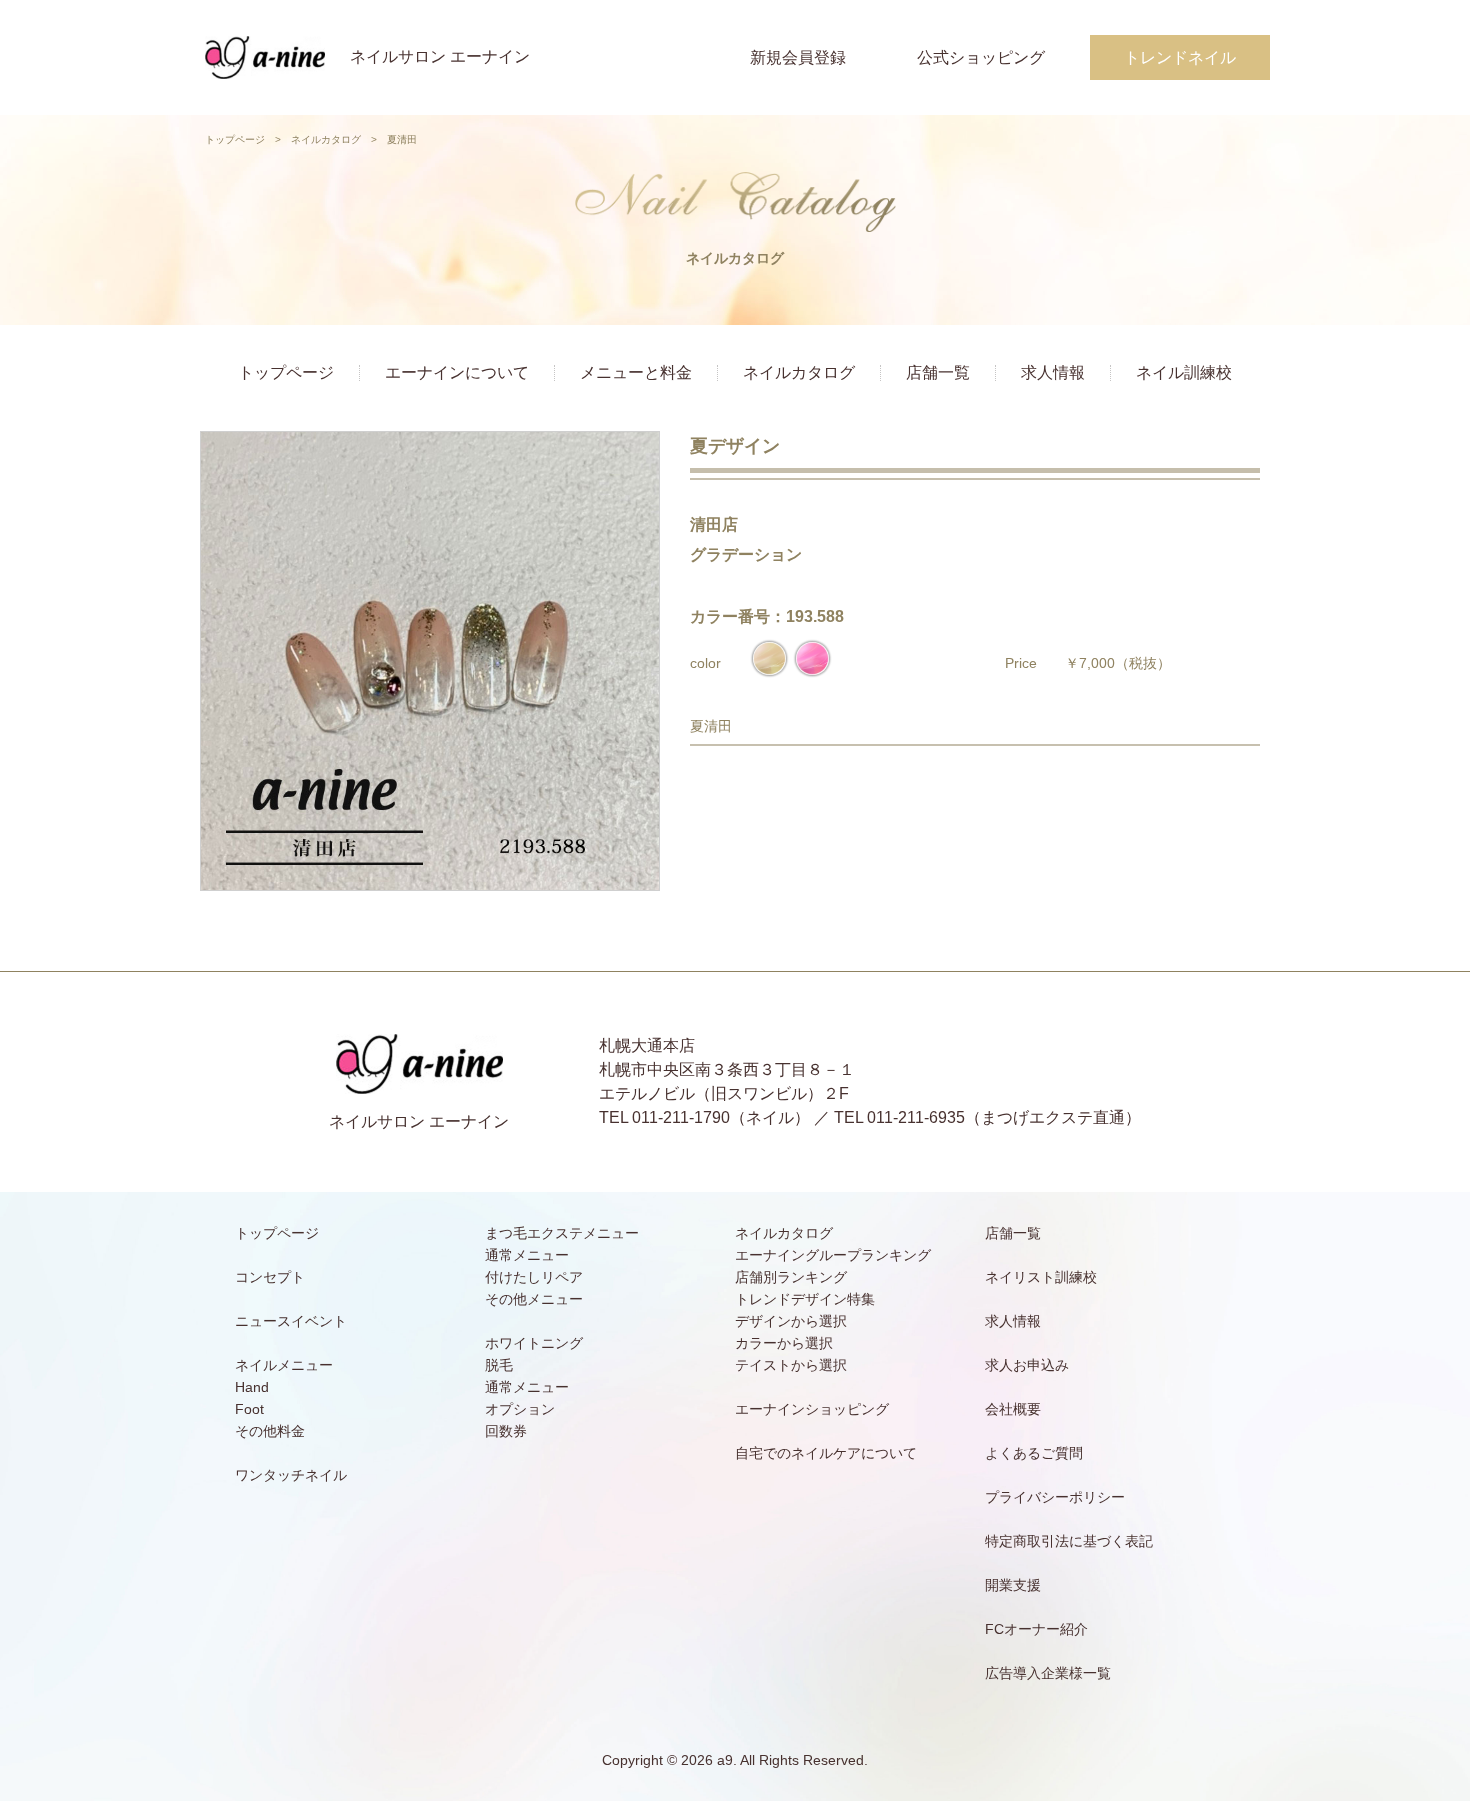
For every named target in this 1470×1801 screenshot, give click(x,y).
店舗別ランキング (791, 1277)
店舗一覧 (938, 372)
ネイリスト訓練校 (1041, 1277)
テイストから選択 (791, 1365)
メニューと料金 (636, 372)
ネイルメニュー (284, 1365)
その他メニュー (534, 1299)
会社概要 (1013, 1409)
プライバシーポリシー (1055, 1497)
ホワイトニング (534, 1343)
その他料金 (270, 1431)
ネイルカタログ (326, 139)
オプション (520, 1409)
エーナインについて (457, 372)
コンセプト (270, 1277)
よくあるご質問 (1034, 1453)
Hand (252, 1387)
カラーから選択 (784, 1343)
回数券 (506, 1431)
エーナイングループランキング (833, 1255)
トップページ (235, 139)
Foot (249, 1409)
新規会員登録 (798, 57)
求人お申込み (1027, 1365)
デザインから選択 (791, 1321)
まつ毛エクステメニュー (562, 1233)
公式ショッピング (981, 57)
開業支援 (1013, 1585)
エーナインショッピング (812, 1409)
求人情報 (1053, 372)
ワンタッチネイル (291, 1475)
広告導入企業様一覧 (1048, 1673)
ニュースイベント (291, 1321)
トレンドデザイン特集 (805, 1299)
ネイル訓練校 (1184, 372)
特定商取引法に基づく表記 (1069, 1541)
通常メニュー (527, 1255)
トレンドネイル (1180, 57)
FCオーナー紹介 (1036, 1629)
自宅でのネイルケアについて (826, 1453)
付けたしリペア (534, 1277)
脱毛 (499, 1365)
